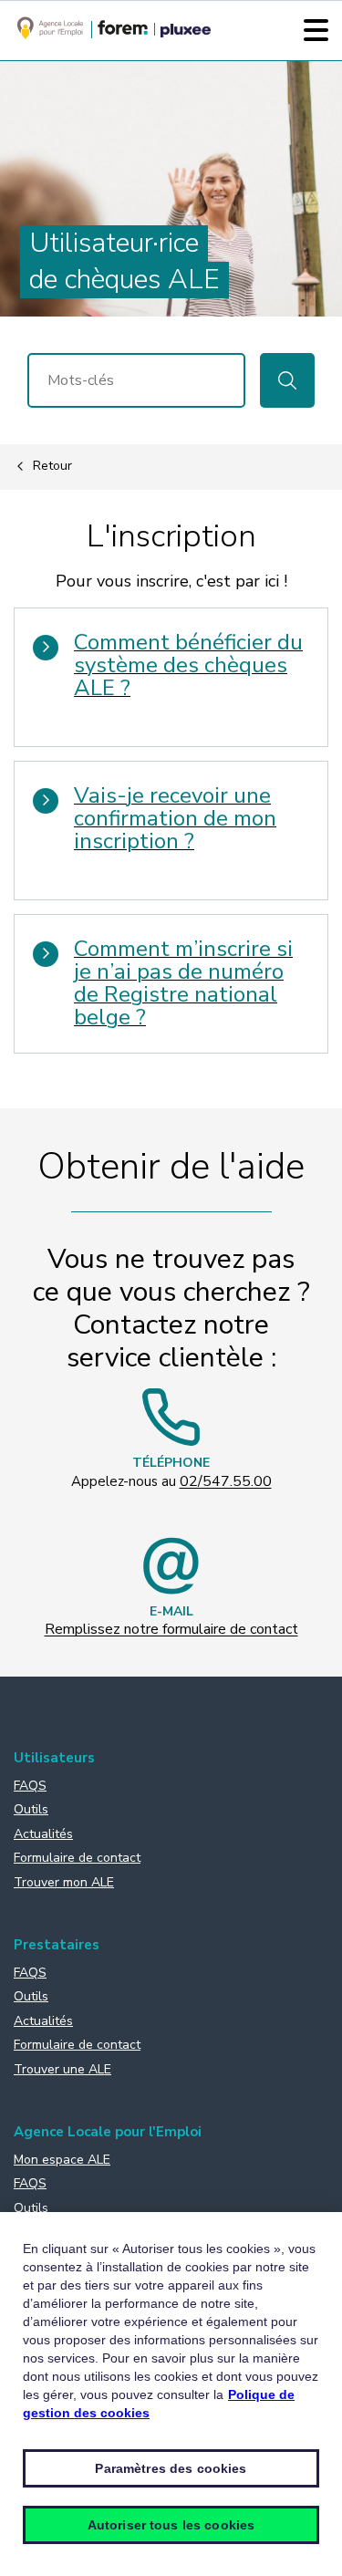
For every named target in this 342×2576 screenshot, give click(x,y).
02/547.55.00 (226, 1482)
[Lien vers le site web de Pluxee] (186, 32)
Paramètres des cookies (171, 2468)
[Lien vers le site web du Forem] (123, 30)
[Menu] (316, 30)
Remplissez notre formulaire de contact (171, 1630)
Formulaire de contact (77, 1858)
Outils (31, 1809)
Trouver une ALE (62, 2069)
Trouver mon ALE (64, 1882)
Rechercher (287, 380)
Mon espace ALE (62, 2160)
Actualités (43, 1834)
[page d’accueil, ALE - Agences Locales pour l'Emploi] (50, 36)
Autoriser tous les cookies (171, 2525)
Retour (52, 466)
